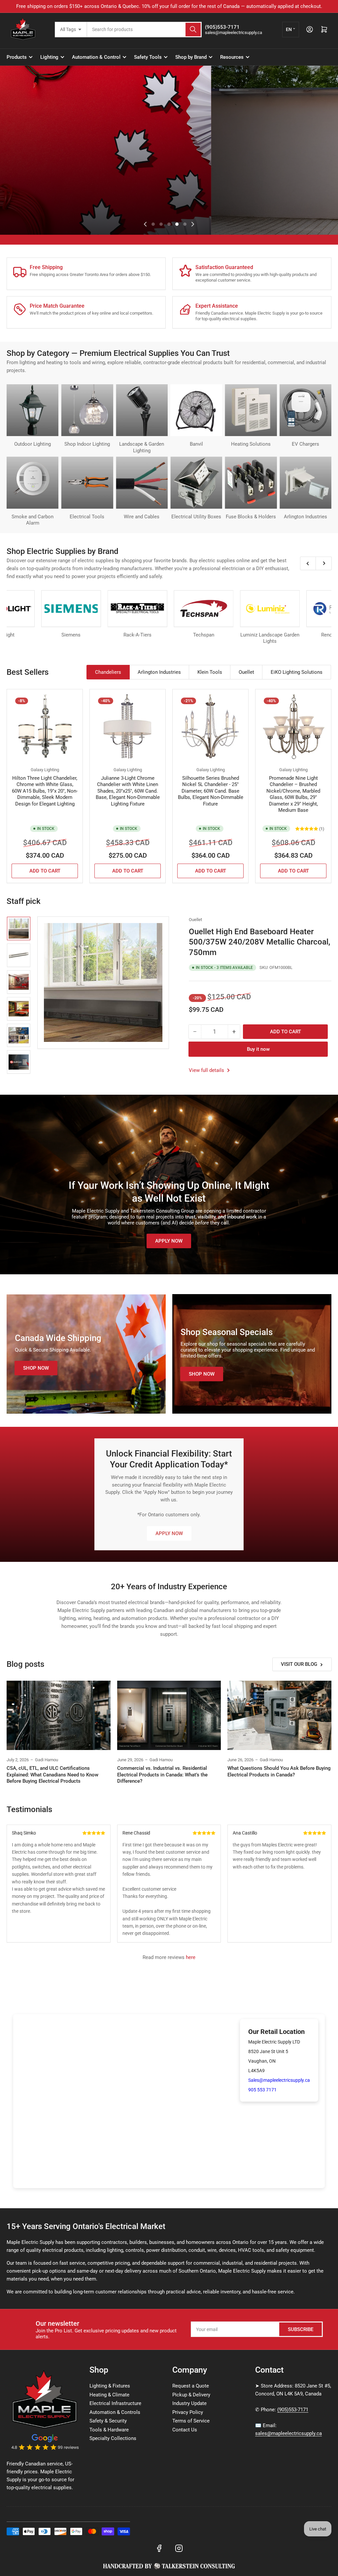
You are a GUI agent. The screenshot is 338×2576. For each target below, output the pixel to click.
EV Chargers (305, 444)
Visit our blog (299, 1664)
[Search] (193, 30)
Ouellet (195, 920)
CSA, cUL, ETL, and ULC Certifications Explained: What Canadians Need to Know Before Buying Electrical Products (52, 1775)
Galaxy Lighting (45, 770)
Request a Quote (191, 2386)
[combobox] (144, 30)
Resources (232, 57)
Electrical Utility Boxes (196, 517)
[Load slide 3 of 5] (169, 224)
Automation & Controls (115, 2412)
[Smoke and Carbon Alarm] (33, 482)
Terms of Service (191, 2421)
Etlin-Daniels (287, 635)
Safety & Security (108, 2421)
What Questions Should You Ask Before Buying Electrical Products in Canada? (279, 1771)
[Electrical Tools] (87, 482)
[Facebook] (159, 2548)
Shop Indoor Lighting (87, 444)
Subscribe (301, 2329)
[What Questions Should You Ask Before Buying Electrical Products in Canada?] (279, 1715)
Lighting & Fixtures (110, 2386)
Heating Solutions (251, 444)
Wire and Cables (142, 517)
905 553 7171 (262, 2090)
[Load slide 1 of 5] (153, 224)
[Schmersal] (88, 609)
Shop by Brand (191, 57)
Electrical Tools (87, 517)
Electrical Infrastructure (115, 2403)
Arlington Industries (305, 517)
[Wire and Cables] (142, 482)
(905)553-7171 (293, 2410)
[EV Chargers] (305, 410)
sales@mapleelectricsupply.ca (288, 2433)
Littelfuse (22, 635)
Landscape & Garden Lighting (142, 447)
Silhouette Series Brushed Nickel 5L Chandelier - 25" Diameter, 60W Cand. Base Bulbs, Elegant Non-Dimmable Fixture (211, 791)
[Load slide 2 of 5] (161, 224)
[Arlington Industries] (305, 482)
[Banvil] (196, 410)
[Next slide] (193, 224)
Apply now (169, 1241)
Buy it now (258, 1049)
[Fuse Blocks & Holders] (251, 482)
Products (17, 57)
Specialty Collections (113, 2438)
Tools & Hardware (109, 2430)
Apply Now (169, 1533)
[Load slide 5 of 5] (185, 224)
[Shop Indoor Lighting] (87, 410)
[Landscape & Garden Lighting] (142, 410)
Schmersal (88, 635)
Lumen (221, 635)
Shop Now (28, 185)
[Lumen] (221, 609)
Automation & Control (96, 57)
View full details (207, 1070)
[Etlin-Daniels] (287, 609)
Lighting (49, 57)
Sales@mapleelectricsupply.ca (279, 2080)
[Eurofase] (155, 609)
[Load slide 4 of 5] (177, 224)
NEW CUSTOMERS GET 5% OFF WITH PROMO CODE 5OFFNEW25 (162, 6)
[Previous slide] (145, 224)
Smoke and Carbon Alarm (33, 520)
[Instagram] (179, 2548)
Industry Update (189, 2403)
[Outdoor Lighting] (33, 410)
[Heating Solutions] (251, 410)
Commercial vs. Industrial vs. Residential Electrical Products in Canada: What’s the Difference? (162, 1775)
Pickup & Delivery (191, 2395)
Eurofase (155, 635)
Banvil (196, 444)
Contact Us (185, 2430)
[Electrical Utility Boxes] (196, 482)
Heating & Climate (109, 2395)
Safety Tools (148, 57)
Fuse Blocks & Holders (251, 517)
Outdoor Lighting (33, 444)
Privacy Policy (188, 2412)
